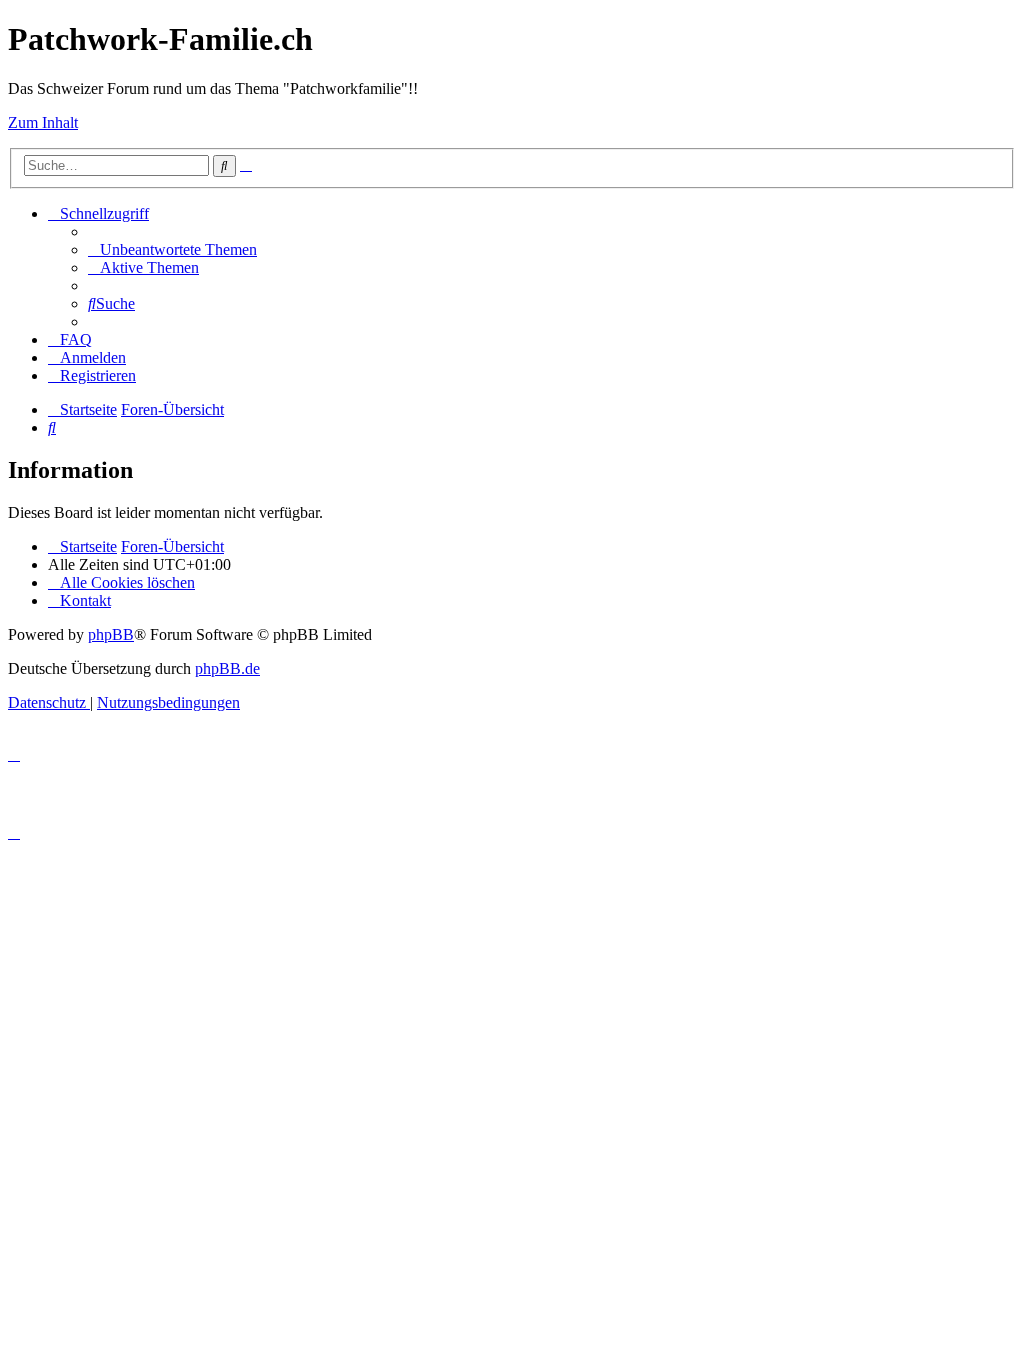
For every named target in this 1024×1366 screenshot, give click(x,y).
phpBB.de (227, 668)
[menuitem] (172, 249)
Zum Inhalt (43, 122)
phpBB (111, 634)
